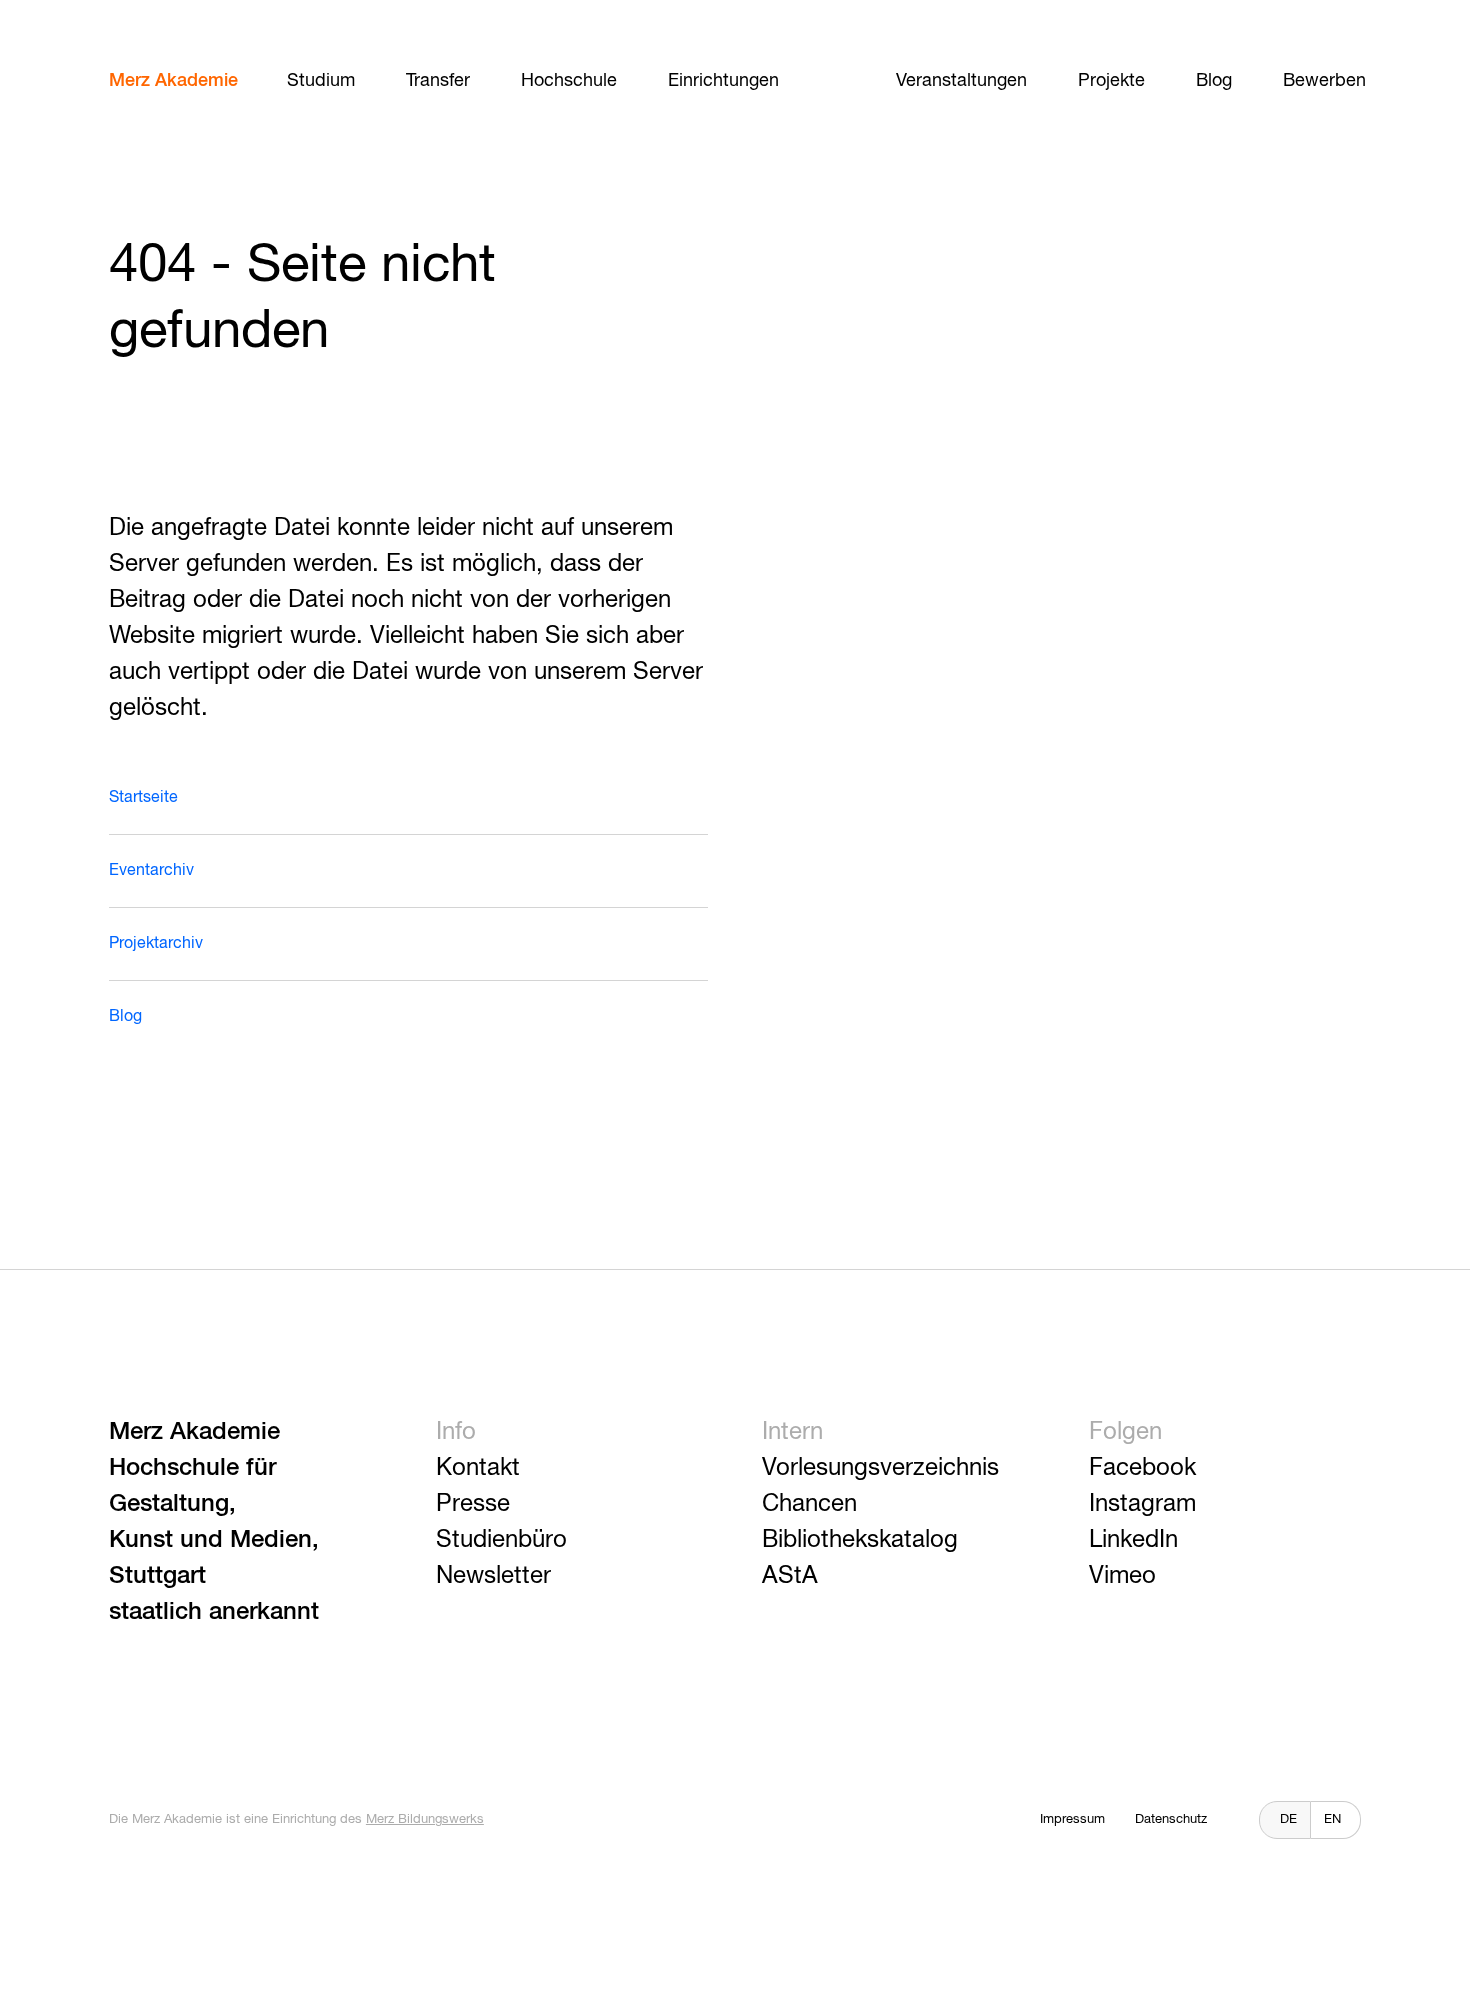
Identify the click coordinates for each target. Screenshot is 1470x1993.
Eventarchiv (151, 871)
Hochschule (569, 81)
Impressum (1072, 1819)
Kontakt (478, 1468)
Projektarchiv (156, 944)
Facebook (1142, 1468)
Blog (1214, 81)
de (1288, 1819)
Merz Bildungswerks (425, 1819)
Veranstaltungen (961, 81)
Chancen (809, 1504)
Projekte (1111, 81)
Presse (473, 1504)
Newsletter (493, 1576)
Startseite (143, 798)
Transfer (438, 81)
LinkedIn (1133, 1540)
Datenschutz (1171, 1819)
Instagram (1142, 1504)
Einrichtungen (723, 81)
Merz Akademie (173, 81)
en (1332, 1819)
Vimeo (1122, 1576)
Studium (321, 81)
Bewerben (1324, 81)
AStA (790, 1576)
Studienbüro (501, 1540)
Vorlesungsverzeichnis (880, 1468)
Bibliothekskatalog (860, 1540)
